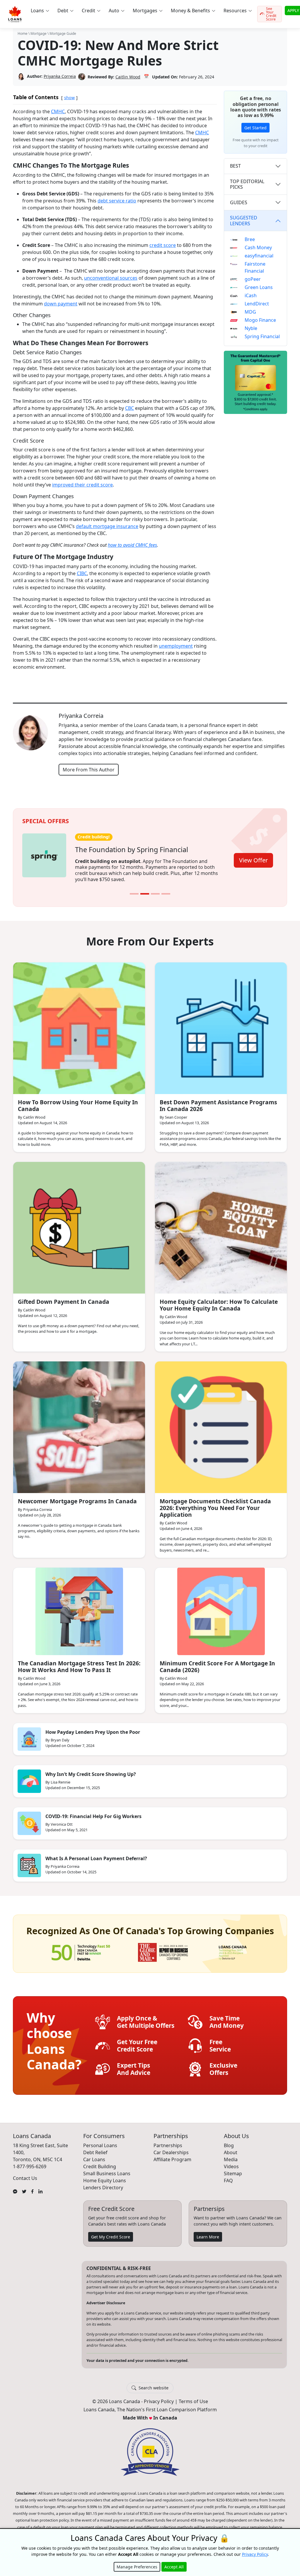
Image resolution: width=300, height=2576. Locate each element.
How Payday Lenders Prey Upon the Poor (93, 1726)
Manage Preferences (137, 2567)
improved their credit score (82, 485)
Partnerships (168, 2139)
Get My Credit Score (111, 2231)
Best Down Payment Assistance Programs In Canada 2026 (218, 1099)
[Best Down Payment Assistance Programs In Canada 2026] (221, 1022)
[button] (40, 11)
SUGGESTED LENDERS (244, 220)
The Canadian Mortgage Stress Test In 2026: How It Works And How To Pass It (79, 1660)
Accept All (174, 2567)
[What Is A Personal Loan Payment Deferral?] (29, 1859)
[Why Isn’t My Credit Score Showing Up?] (29, 1775)
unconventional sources (111, 278)
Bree (250, 239)
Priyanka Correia (60, 76)
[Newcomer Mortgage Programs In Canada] (79, 1421)
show (69, 98)
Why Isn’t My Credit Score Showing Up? (91, 1768)
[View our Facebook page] (32, 2185)
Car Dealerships (171, 2146)
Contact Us (25, 2172)
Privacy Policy (159, 2396)
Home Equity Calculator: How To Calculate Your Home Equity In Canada (219, 1299)
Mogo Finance (260, 320)
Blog (229, 2139)
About (231, 2146)
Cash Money (258, 247)
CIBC (82, 573)
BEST (235, 166)
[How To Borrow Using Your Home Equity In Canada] (79, 1022)
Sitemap (233, 2167)
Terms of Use (193, 2396)
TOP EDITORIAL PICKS (247, 184)
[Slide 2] (145, 888)
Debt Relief (95, 2146)
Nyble (251, 328)
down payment (61, 304)
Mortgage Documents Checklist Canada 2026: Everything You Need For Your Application (215, 1502)
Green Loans (259, 287)
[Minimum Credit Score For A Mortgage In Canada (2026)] (221, 1605)
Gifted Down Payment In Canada (64, 1295)
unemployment (176, 646)
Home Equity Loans (105, 2174)
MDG (250, 312)
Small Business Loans (107, 2167)
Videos (231, 2160)
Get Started (255, 128)
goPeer (253, 279)
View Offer (253, 857)
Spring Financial (262, 336)
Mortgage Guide (63, 33)
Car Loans (94, 2153)
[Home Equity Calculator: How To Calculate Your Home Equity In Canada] (221, 1222)
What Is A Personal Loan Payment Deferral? (96, 1852)
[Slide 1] (134, 888)
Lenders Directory (103, 2181)
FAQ (228, 2174)
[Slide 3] (155, 888)
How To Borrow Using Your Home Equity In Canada (78, 1099)
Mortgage (39, 33)
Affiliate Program (172, 2153)
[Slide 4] (166, 888)
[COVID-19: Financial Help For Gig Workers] (29, 1817)
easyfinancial (259, 256)
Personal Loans (100, 2139)
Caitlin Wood (128, 77)
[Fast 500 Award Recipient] (233, 1946)
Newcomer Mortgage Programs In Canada (77, 1495)
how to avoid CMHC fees (132, 545)
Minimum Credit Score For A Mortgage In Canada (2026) (217, 1660)
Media (231, 2153)
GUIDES (239, 202)
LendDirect (257, 304)
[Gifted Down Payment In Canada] (79, 1222)
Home (23, 33)
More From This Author (89, 770)
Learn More (208, 2231)
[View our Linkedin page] (40, 2185)
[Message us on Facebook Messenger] (15, 2185)
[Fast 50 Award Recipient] (81, 1946)
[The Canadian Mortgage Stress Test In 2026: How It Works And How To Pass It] (79, 1605)
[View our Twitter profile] (24, 2185)
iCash (251, 295)
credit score (163, 245)
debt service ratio (117, 201)
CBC (129, 408)
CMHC (58, 111)
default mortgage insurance (107, 526)
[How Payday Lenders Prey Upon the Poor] (29, 1733)
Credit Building (100, 2160)
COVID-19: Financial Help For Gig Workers (93, 1810)
